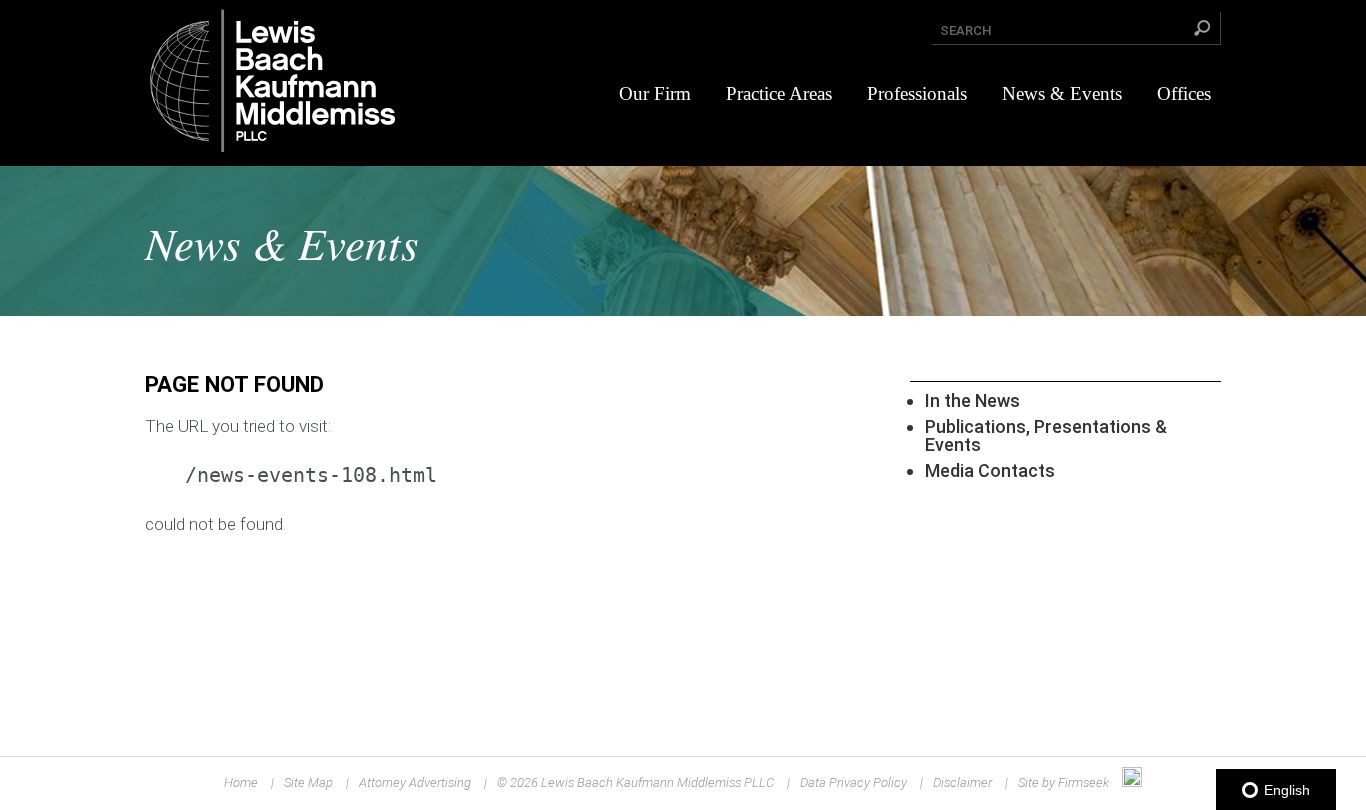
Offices (1184, 93)
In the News (972, 400)
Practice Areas (779, 93)
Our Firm (655, 93)
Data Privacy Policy (853, 782)
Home (241, 782)
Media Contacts (990, 470)
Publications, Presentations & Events (1046, 435)
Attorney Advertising (415, 782)
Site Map (308, 782)
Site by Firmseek (1063, 782)
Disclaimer (962, 782)
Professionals (917, 93)
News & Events (1062, 93)
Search (966, 30)
